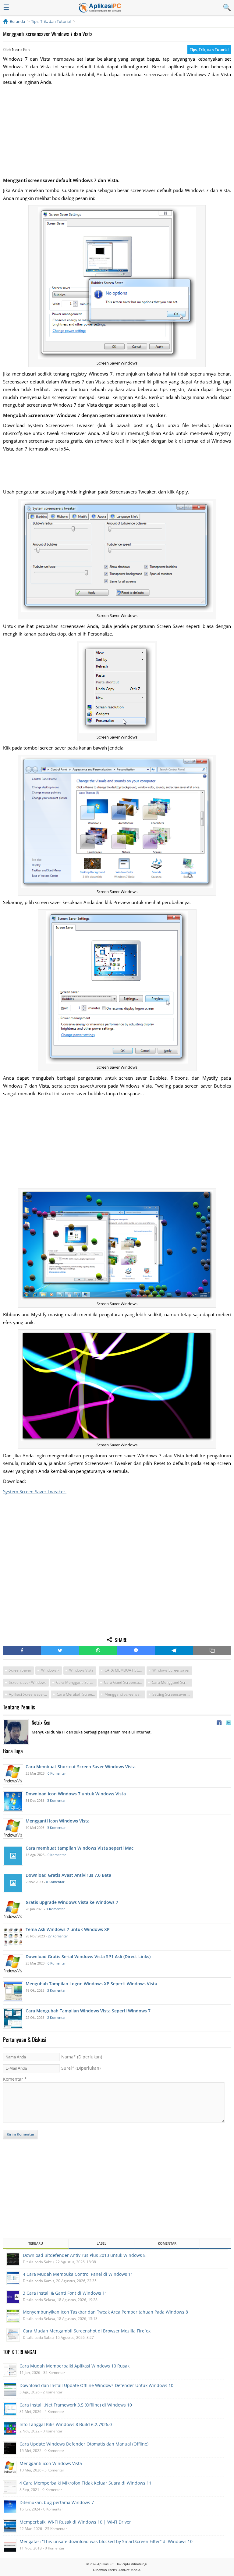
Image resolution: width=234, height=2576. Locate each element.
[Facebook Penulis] (219, 1723)
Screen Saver (20, 1670)
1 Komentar (55, 1909)
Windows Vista (81, 1670)
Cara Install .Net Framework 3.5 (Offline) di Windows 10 (76, 2405)
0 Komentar (57, 1773)
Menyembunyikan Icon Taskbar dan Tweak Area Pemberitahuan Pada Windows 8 (105, 2312)
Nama (82, 2057)
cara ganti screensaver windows (124, 1682)
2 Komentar (56, 2017)
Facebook (22, 1650)
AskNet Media (129, 2570)
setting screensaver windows (173, 1694)
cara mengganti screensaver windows (76, 1682)
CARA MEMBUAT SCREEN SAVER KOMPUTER (125, 1670)
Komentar (15, 2079)
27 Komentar (58, 1936)
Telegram (174, 1650)
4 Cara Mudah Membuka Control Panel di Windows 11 (78, 2274)
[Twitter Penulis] (229, 1723)
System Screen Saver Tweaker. (35, 1491)
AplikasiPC (105, 2564)
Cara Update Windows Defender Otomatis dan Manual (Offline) (84, 2444)
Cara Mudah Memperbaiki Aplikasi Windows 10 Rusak (74, 2366)
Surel (81, 2068)
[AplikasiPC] (100, 8)
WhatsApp (98, 1650)
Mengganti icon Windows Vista (51, 2463)
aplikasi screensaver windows (29, 1694)
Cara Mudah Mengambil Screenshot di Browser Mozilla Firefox (87, 2331)
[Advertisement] (117, 131)
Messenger (136, 1650)
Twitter (60, 1650)
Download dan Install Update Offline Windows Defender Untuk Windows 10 (96, 2385)
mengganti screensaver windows (125, 1694)
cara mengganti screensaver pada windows (172, 1682)
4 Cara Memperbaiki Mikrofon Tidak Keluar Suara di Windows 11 (85, 2483)
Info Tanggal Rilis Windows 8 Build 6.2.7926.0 (66, 2424)
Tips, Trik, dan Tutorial (209, 50)
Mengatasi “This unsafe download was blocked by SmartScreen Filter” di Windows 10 (106, 2541)
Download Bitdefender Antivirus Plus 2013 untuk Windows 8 (84, 2255)
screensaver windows (28, 1682)
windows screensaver (171, 1670)
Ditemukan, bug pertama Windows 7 (57, 2502)
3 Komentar (56, 1800)
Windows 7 (50, 1670)
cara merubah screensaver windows (77, 1694)
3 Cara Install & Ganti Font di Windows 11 (65, 2293)
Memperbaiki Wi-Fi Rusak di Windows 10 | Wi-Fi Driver (75, 2522)
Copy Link (212, 1650)
